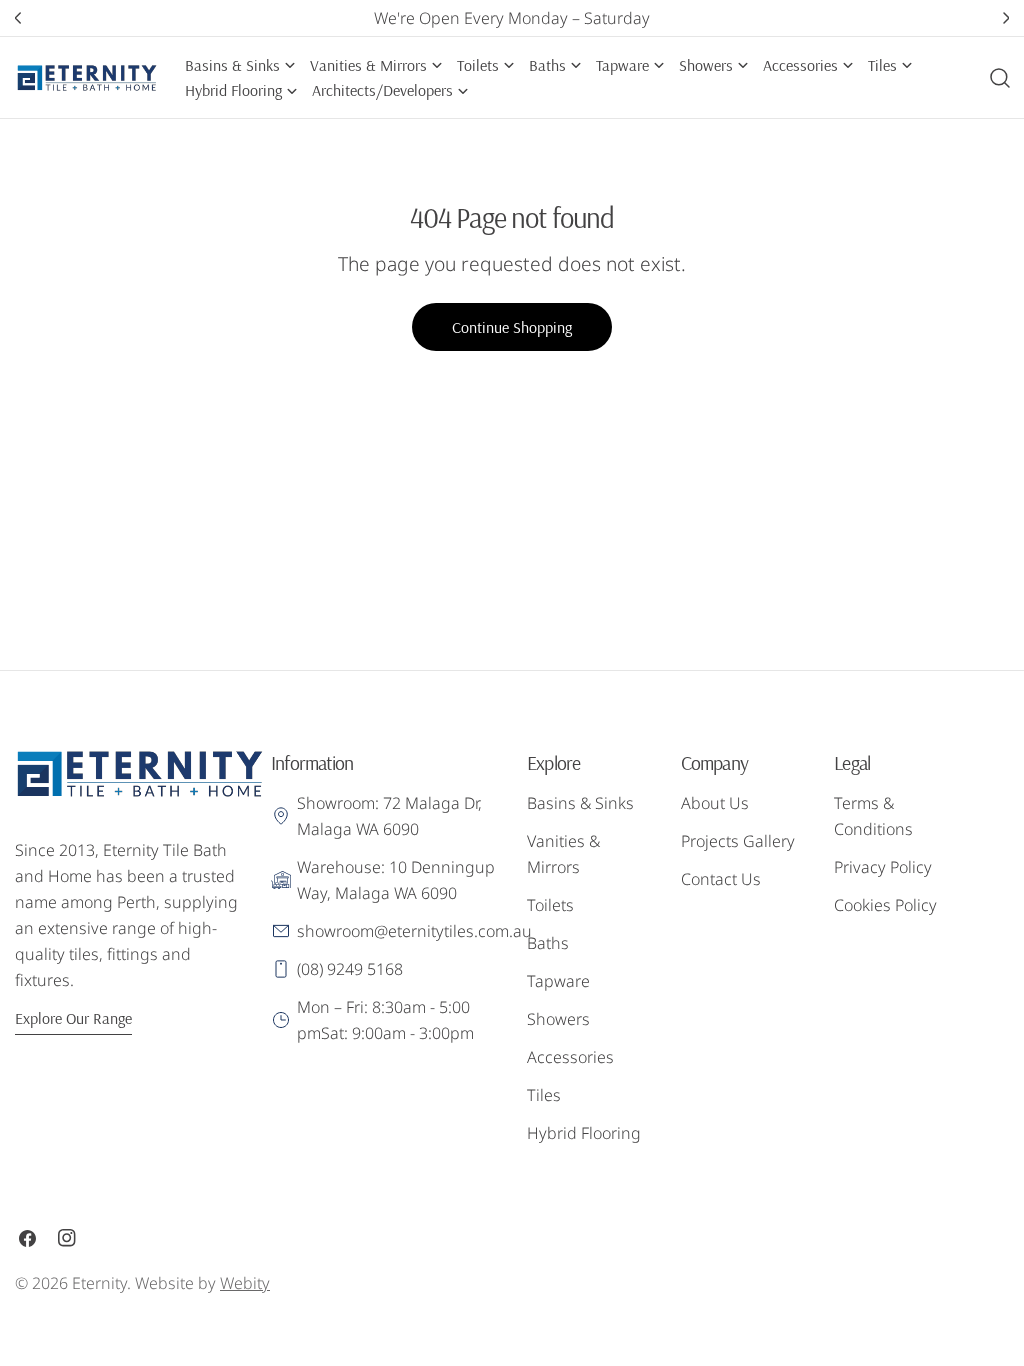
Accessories (570, 1057)
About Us (715, 803)
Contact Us (721, 879)
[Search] (1000, 78)
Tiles (544, 1095)
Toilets (550, 905)
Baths (548, 943)
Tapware (558, 981)
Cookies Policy (885, 905)
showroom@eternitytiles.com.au (414, 931)
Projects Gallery (738, 841)
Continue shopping (512, 327)
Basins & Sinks (580, 803)
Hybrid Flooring (584, 1133)
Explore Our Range (73, 1018)
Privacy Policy (883, 867)
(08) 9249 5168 (350, 969)
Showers (558, 1019)
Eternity (99, 1283)
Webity (245, 1283)
